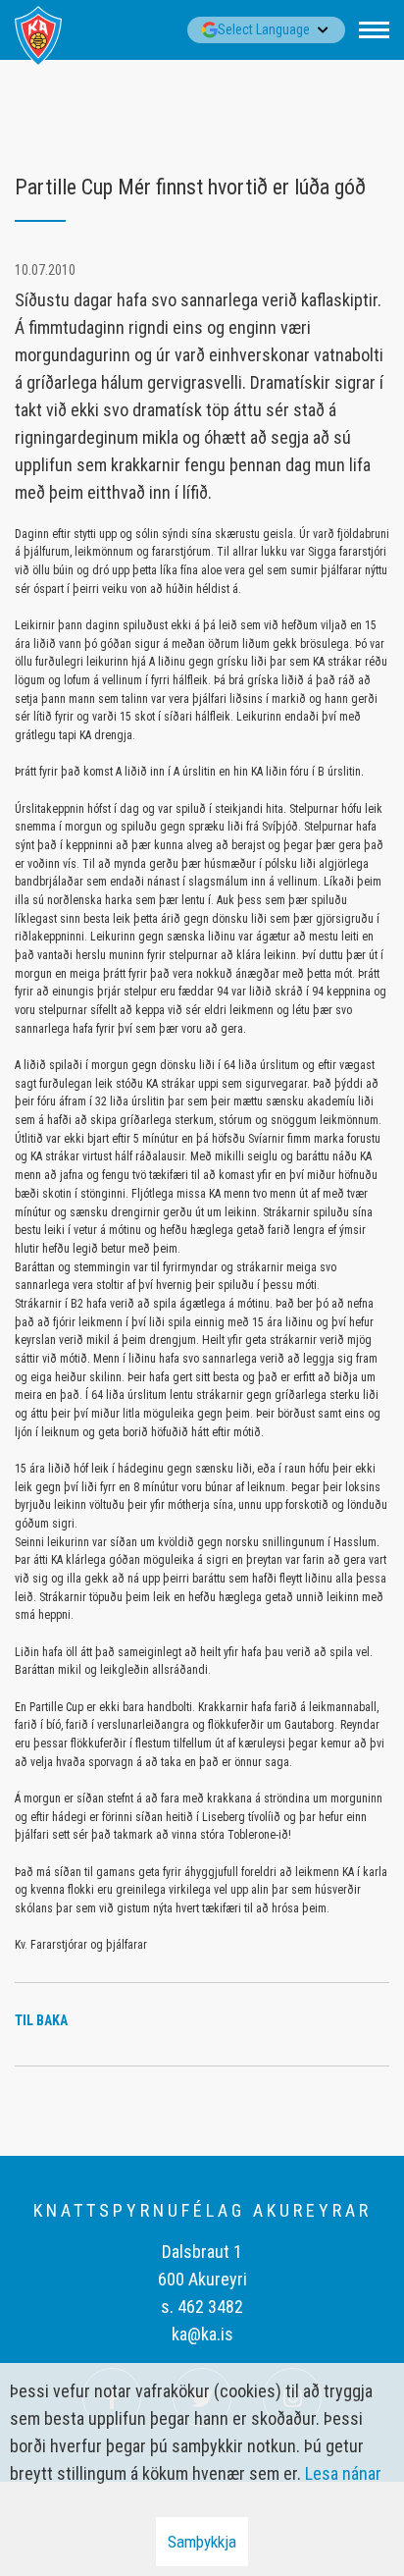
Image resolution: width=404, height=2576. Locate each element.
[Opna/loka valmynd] (374, 30)
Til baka (41, 2020)
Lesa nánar (343, 2473)
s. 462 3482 (202, 2307)
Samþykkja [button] (202, 2542)
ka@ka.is (202, 2334)
